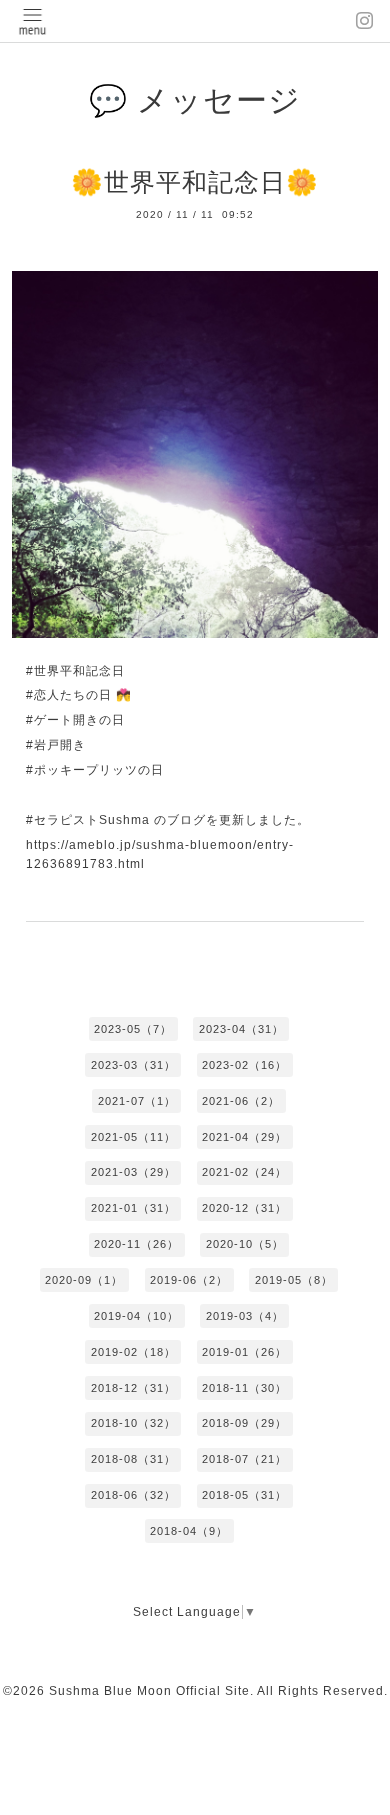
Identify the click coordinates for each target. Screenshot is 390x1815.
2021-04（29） (244, 1137)
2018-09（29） (244, 1423)
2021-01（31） (133, 1208)
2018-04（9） (189, 1531)
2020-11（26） (136, 1244)
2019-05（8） (294, 1280)
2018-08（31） (133, 1459)
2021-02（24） (244, 1172)
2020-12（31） (244, 1208)
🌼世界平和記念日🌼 (195, 182)
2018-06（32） (133, 1495)
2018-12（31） (133, 1388)
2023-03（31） (133, 1065)
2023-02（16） (244, 1065)
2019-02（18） (133, 1352)
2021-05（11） (133, 1137)
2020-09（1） (84, 1280)
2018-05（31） (244, 1495)
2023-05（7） (133, 1029)
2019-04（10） (136, 1316)
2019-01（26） (244, 1352)
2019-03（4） (245, 1316)
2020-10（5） (245, 1244)
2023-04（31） (241, 1029)
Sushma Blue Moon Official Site (149, 1691)
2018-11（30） (244, 1388)
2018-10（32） (133, 1423)
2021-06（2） (241, 1101)
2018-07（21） (244, 1459)
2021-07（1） (137, 1101)
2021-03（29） (133, 1172)
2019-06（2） (189, 1280)
